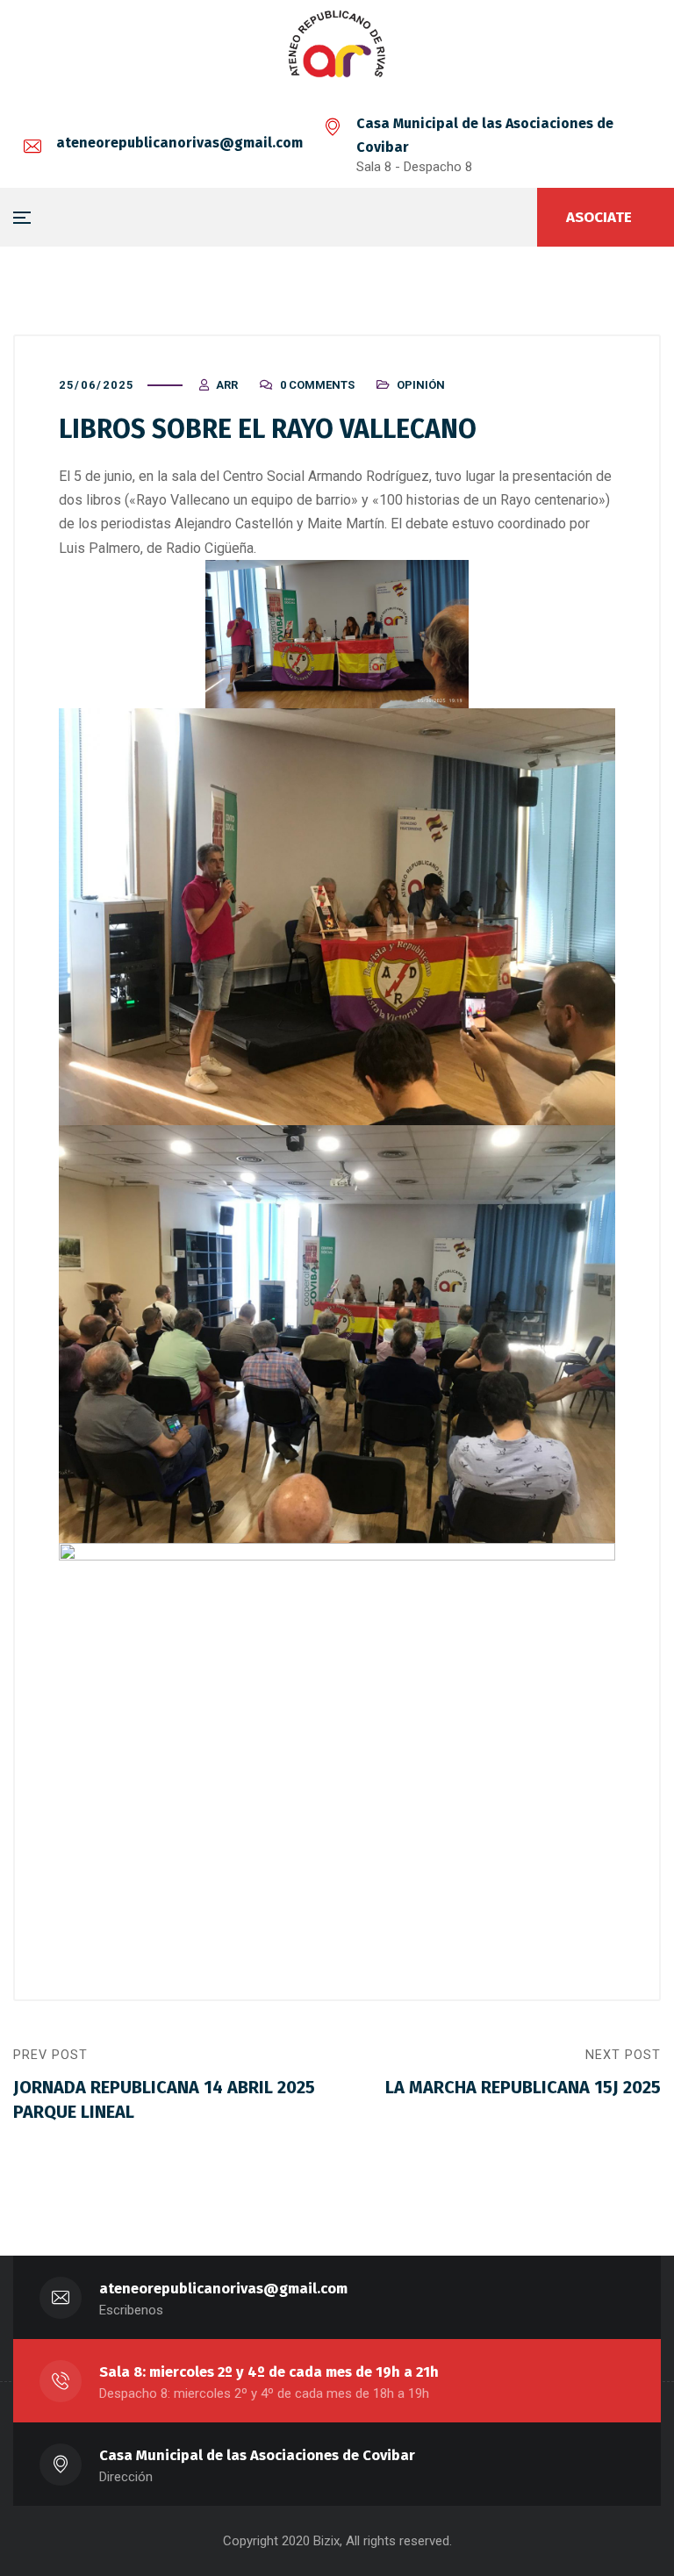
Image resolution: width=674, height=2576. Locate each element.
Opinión (421, 385)
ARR (227, 385)
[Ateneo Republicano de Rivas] (337, 47)
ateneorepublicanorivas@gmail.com (179, 143)
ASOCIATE (599, 217)
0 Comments (317, 385)
